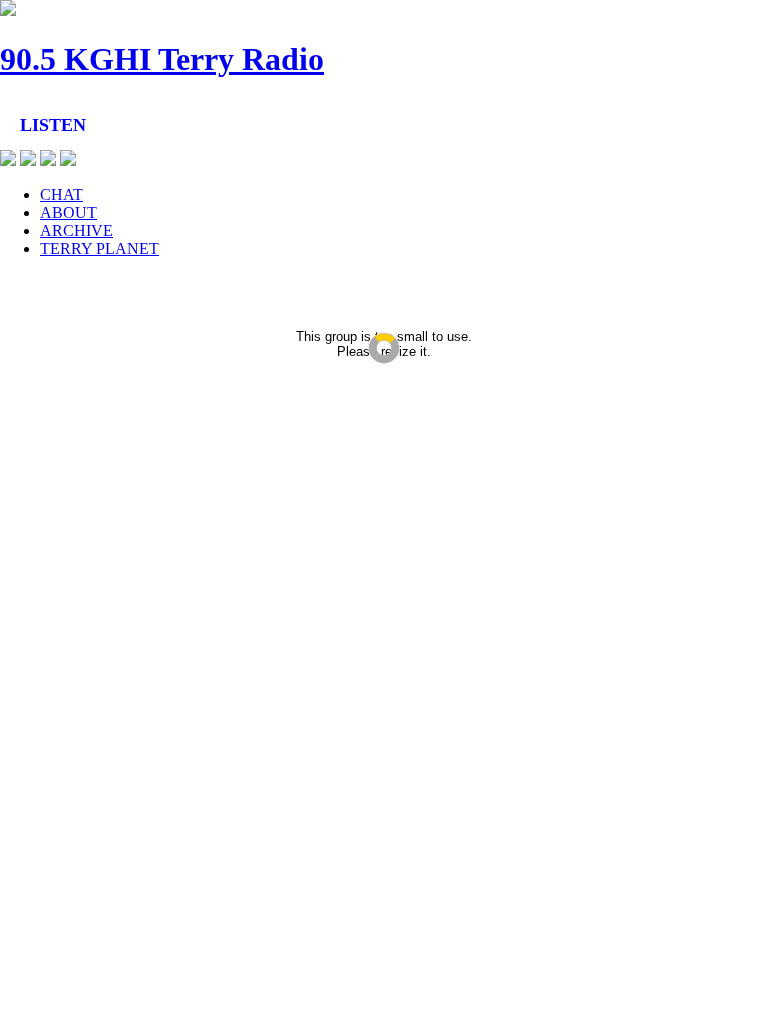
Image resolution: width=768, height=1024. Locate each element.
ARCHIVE (76, 230)
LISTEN (53, 125)
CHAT (61, 194)
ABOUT (68, 212)
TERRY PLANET (99, 248)
